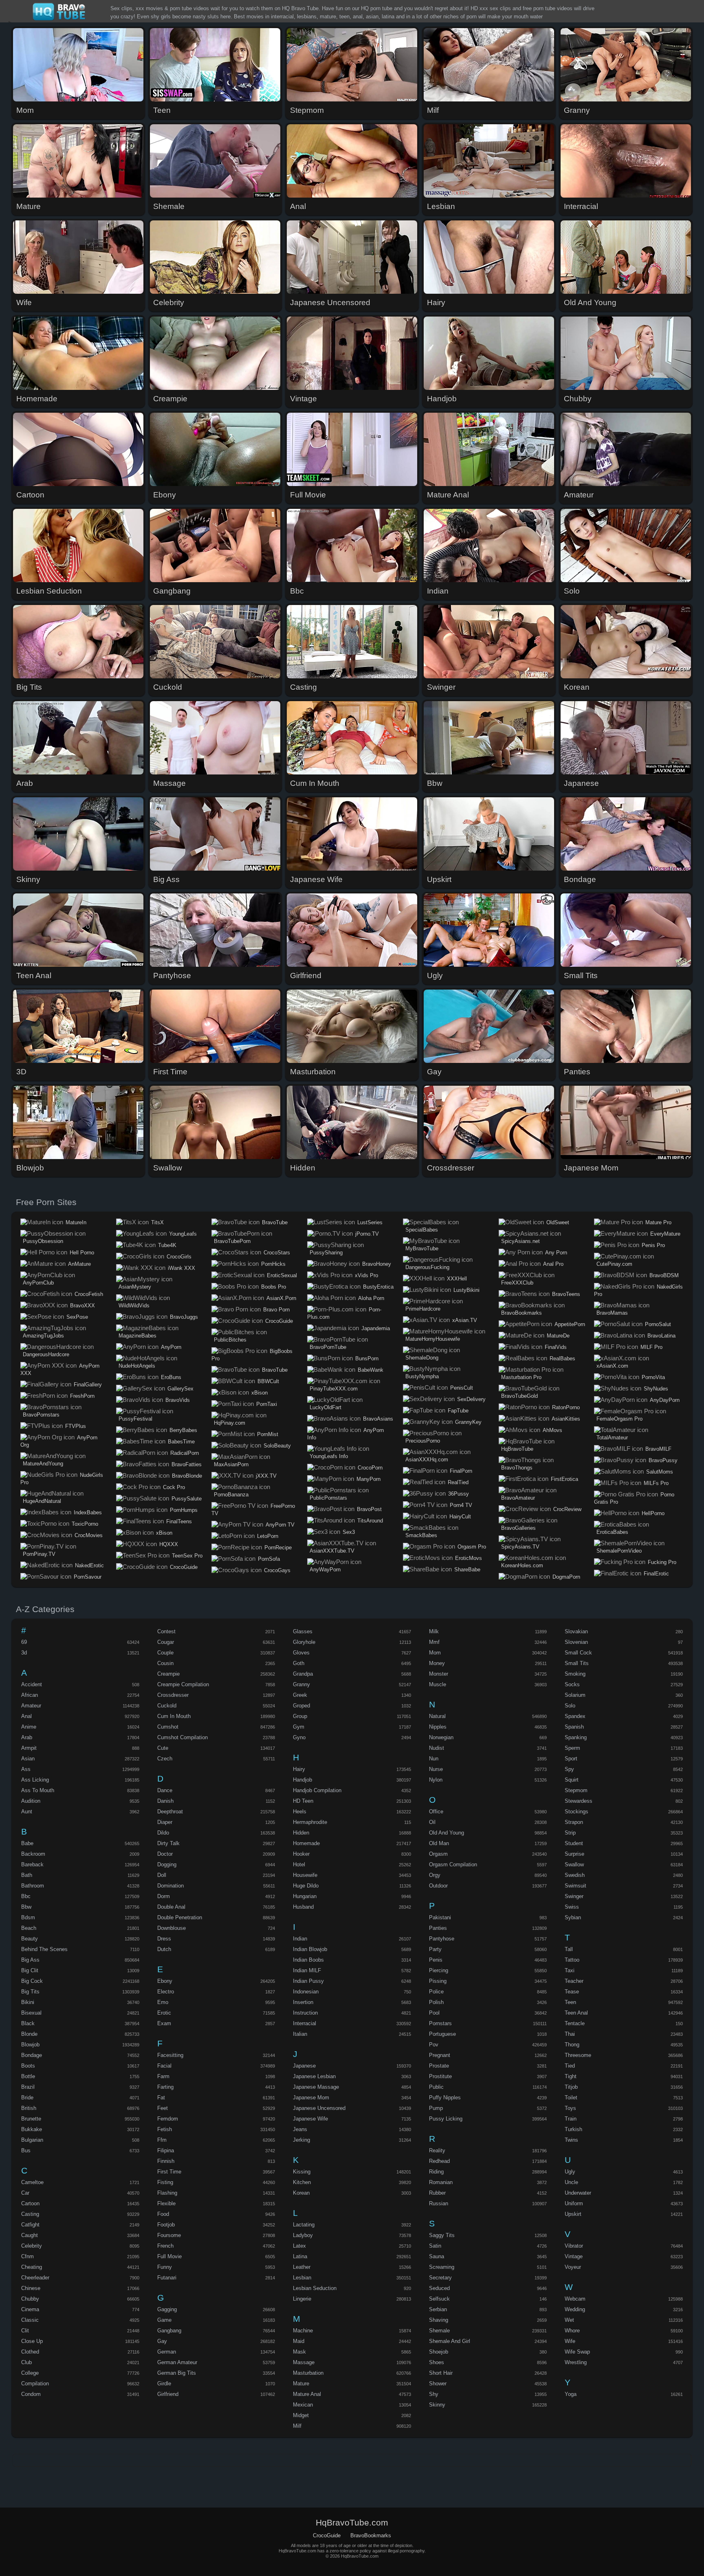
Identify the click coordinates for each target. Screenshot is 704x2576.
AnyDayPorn (665, 1400)
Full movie (169, 2256)
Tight (571, 2076)
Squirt (572, 1780)
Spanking (576, 1737)
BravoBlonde (187, 1476)
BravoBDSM (664, 1275)
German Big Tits (177, 2373)
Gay (162, 2341)
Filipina (166, 2150)
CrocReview (567, 1509)
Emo (163, 2002)
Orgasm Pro (472, 1547)
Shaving (439, 2320)
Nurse (436, 1769)
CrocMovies (89, 1535)
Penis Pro (653, 1245)
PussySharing (326, 1253)
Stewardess (579, 1801)
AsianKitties (566, 1419)
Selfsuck (439, 2299)
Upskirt (573, 2214)
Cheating (32, 2267)
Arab (27, 1737)
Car (25, 2193)
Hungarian (305, 1896)
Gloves (301, 1653)
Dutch (164, 1949)
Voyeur (573, 2267)
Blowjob (30, 2045)
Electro (166, 1992)
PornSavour (88, 1577)
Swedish (575, 1875)
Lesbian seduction (315, 2288)
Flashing (167, 2193)
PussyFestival (135, 1419)
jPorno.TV (367, 1234)
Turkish (573, 2129)
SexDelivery (471, 1399)
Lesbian (302, 2278)
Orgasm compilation (453, 1864)
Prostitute (440, 2076)
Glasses (303, 1631)
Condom (31, 2394)
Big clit (30, 1970)
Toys (570, 2108)
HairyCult (460, 1517)
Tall (569, 1949)
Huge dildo (306, 1886)
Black (28, 2023)
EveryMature (665, 1234)
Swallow (574, 1864)
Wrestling (576, 2362)
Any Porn (556, 1253)
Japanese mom (311, 2098)
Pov (434, 2045)
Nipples (438, 1727)
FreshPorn (82, 1396)
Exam (164, 2023)
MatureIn (76, 1222)
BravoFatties (187, 1464)
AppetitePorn (570, 1324)
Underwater (578, 2193)
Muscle (438, 1684)
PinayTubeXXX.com (334, 1389)
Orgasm (438, 1854)
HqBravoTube (517, 1449)
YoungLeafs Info (329, 1456)
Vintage (574, 2256)
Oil (432, 1822)
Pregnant (440, 2055)
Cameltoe (32, 2182)
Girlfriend (168, 2394)
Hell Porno (82, 1253)
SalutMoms (660, 1472)
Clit (25, 2331)
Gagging (167, 2309)
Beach (29, 1928)
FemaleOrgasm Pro (619, 1419)
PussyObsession (43, 1241)
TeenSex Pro (187, 1556)
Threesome (578, 2055)
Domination (170, 1886)
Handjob (302, 1780)
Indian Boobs (308, 1960)
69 (24, 1642)
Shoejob (439, 2352)
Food (163, 2214)
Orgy (435, 1875)
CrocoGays (277, 1570)
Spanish (574, 1727)
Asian (28, 1759)
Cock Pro (174, 1487)
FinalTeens (179, 1521)
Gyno (299, 1737)
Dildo (163, 1833)
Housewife (305, 1875)
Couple (165, 1653)
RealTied (458, 1482)
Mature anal (307, 2394)
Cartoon (30, 2203)
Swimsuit (575, 1886)
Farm (163, 2076)
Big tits (30, 1992)
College (30, 2373)
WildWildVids (134, 1306)
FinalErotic (656, 1574)
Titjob (571, 2087)
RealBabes (562, 1358)
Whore (572, 2331)
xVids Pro (366, 1275)
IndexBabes (88, 1512)
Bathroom (33, 1886)
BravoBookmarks (521, 1313)
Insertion (303, 2002)
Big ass (30, 1960)
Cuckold (167, 1706)
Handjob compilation (317, 1790)
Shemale (439, 2331)
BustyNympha (422, 1376)
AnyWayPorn (325, 1570)
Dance (165, 1790)
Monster (439, 1674)
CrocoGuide (184, 1567)
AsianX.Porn (281, 1298)
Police (436, 1992)
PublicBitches (230, 1340)
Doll (162, 1875)
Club (26, 2362)
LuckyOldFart (326, 1407)
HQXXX (169, 1544)
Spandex (575, 1716)
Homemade (306, 1843)
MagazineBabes (137, 1336)
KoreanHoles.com (522, 1565)
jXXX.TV (266, 1476)
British (29, 2108)
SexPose (77, 1317)
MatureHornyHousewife (433, 1339)
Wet (569, 2320)
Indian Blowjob (310, 1949)
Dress (164, 1939)
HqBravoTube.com (60, 12)
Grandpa (303, 1674)
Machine (303, 2331)
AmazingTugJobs (43, 1336)
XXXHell (457, 1279)
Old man (439, 1843)
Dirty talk (168, 1843)
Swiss (572, 1907)
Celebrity (32, 2246)
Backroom (33, 1854)
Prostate (439, 2066)
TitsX (157, 1222)
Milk (434, 1631)
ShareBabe (467, 1570)
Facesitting (170, 2055)
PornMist (268, 1434)
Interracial (305, 2023)
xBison (164, 1533)
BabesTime (181, 1442)
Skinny (437, 2405)
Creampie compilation (183, 1684)
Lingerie (302, 2299)
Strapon (574, 1822)
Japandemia (376, 1328)
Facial (164, 2066)
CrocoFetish (89, 1294)
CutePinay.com (614, 1264)
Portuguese (442, 2034)
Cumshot (168, 1727)
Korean (301, 2193)
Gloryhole (304, 1642)
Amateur (31, 1706)
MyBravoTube (422, 1248)
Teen (570, 2002)
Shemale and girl (450, 2341)
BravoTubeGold (519, 1396)
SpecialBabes (422, 1230)
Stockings (576, 1812)
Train (571, 2119)
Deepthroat (170, 1812)
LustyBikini (466, 1290)
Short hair (441, 2373)
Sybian (573, 1917)
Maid (299, 2341)
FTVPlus (76, 1426)
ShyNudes (656, 1389)
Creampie (168, 1674)
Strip (570, 1833)
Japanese (304, 2066)
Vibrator (574, 2246)
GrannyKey (468, 1422)
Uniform (574, 2203)
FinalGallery (88, 1385)
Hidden (301, 1833)
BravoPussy (663, 1460)
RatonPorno (566, 1407)
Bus (26, 2150)
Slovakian (576, 1631)
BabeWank (371, 1370)
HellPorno (653, 1513)
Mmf (434, 1642)
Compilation (35, 2384)
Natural (437, 1716)
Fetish (165, 2129)
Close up (32, 2341)
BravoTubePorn (232, 1241)
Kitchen (302, 2182)
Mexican (303, 2405)
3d (24, 1653)
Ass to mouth (38, 1790)
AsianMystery (135, 1287)
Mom (435, 1653)
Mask (299, 2352)
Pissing (438, 1981)
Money (437, 1663)
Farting (165, 2087)
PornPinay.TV (39, 1554)
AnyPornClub (38, 1283)
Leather (302, 2267)
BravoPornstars (41, 1415)
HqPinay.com (230, 1423)
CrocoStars (277, 1253)
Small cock (578, 1653)
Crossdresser (173, 1695)
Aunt (27, 1812)
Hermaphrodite (310, 1822)
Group (300, 1716)
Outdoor (438, 1886)
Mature (301, 2384)
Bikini (28, 2002)
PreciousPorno (423, 1441)
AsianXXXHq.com (427, 1460)
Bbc (26, 1896)
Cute (163, 1748)
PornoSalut (658, 1324)
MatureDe (558, 1336)
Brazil (28, 2087)
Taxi (570, 1970)
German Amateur (177, 2362)
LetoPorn (268, 1536)
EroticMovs (469, 1558)
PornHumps (184, 1510)
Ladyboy (303, 2235)
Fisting (165, 2182)
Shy (434, 2394)
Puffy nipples (445, 2098)
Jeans (300, 2129)
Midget (301, 2415)
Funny (165, 2267)
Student (574, 1843)
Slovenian (576, 1642)
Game (164, 2320)
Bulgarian (32, 2140)
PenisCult (462, 1388)
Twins (571, 2140)
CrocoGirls (179, 1257)
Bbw (26, 1907)
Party (435, 1949)
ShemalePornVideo (619, 1551)
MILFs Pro (656, 1483)
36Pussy (459, 1494)
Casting (30, 2214)
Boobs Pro (274, 1287)
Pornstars (440, 2023)
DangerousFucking (427, 1267)
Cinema (30, 2309)
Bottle (28, 2076)
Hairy (299, 1769)
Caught (30, 2235)
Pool (434, 2013)
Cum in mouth (174, 1716)
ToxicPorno (85, 1524)
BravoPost (369, 1509)
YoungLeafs (183, 1234)
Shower (438, 2384)
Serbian (438, 2309)
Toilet (571, 2098)
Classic (30, 2320)
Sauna (437, 2256)
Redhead (439, 2161)
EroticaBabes (612, 1532)
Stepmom (576, 1790)
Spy (569, 1769)
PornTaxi (267, 1404)
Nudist (437, 1748)
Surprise (574, 1854)
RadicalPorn (185, 1453)
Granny (301, 1684)
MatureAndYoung (43, 1464)
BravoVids (178, 1400)
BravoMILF (658, 1449)
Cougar (166, 1642)
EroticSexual (282, 1275)
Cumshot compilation (183, 1737)
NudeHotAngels (137, 1366)
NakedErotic (89, 1565)
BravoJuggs (184, 1317)
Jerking (301, 2140)
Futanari (167, 2278)
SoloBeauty (277, 1446)
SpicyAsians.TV (520, 1547)
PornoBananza (231, 1495)
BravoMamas (612, 1313)
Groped (301, 1706)
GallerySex (180, 1389)
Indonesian (306, 1992)
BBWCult (268, 1381)
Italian (300, 2034)
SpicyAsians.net (520, 1241)
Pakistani (440, 1917)
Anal (26, 1716)
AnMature (79, 1264)
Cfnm (27, 2256)
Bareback (32, 1864)
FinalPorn (461, 1471)
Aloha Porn (371, 1298)
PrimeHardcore (423, 1309)
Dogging (167, 1864)
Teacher (574, 1981)
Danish (165, 1801)
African (30, 1695)
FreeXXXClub (517, 1283)
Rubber (437, 2193)
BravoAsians (378, 1419)
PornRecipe (278, 1548)
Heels (300, 1812)
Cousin (165, 1663)
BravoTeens (566, 1294)
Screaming (442, 2267)
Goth (299, 1663)
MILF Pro (651, 1347)
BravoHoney (377, 1264)
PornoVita (653, 1377)
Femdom (168, 2119)
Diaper (165, 1822)
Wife (570, 2341)
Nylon (436, 1780)
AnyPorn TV (280, 1525)
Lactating (304, 2225)
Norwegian (441, 1737)
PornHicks (273, 1264)
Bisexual (31, 2013)
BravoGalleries (518, 1528)
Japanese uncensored (319, 2108)
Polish (436, 2002)
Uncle (571, 2182)
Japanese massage (316, 2087)
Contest (166, 1631)
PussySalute (187, 1499)
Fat (161, 2098)
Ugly (570, 2172)
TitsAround (370, 1521)
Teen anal (576, 2013)
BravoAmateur (518, 1498)
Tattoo (572, 1960)
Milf (297, 2426)
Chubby (30, 2299)
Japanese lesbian (314, 2076)
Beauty (30, 1939)
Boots (28, 2066)
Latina (300, 2256)
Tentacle (575, 2023)
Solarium (575, 1695)
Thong (572, 2045)
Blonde (29, 2034)
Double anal (171, 1907)
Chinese (31, 2288)
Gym (299, 1727)
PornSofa (269, 1559)
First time (169, 2172)
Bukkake (32, 2129)
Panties (438, 1928)
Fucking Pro (662, 1562)
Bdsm (28, 1917)
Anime (29, 1727)
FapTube (458, 1411)
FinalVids (556, 1347)
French (165, 2246)
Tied (570, 2066)
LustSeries (370, 1222)
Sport (571, 1759)
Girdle (164, 2384)
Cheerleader (35, 2278)
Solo (570, 1706)
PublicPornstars (328, 1498)
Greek (300, 1695)
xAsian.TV (465, 1320)
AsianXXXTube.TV (332, 1551)
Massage (304, 2362)
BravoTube (275, 1222)
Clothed (30, 2352)
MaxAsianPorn (231, 1464)
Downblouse (172, 1928)
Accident (32, 1684)
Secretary (440, 2278)
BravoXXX (82, 1306)
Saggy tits (442, 2235)
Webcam (575, 2299)
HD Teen (303, 1801)
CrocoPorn (370, 1468)
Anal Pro (553, 1264)
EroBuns (171, 1377)
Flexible (166, 2203)
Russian (439, 2203)
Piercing (439, 1970)
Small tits (577, 1663)
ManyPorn (368, 1479)
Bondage (32, 2055)
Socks (572, 1684)
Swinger (574, 1896)
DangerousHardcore (46, 1354)
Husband (303, 1907)
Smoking (575, 1674)
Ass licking (35, 1780)
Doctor (165, 1854)
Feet (163, 2108)
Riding (436, 2172)
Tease (572, 1992)
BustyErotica (378, 1287)
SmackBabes (421, 1535)
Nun (434, 1759)
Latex (299, 2246)
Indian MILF (307, 1970)
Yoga (571, 2394)
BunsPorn (367, 1358)
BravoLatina (661, 1336)
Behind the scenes (44, 1949)
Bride (27, 2098)
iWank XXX (181, 1268)
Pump (436, 2108)
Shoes (437, 2362)
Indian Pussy (308, 1981)
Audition (31, 1801)
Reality (437, 2150)
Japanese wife (310, 2119)
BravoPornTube (328, 1347)
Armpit (29, 1748)
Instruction (305, 2013)
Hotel (299, 1864)
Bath (27, 1875)
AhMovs (552, 1430)
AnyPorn (171, 1347)
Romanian (441, 2182)
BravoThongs (517, 1468)
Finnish (166, 2161)
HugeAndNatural (42, 1501)
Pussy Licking (446, 2119)
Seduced (439, 2288)
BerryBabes (183, 1430)
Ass (26, 1769)
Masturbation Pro (521, 1377)
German (167, 2352)
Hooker (301, 1854)
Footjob (166, 2225)
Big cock (32, 1981)
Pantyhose (442, 1939)
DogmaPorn (566, 1577)
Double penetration (180, 1917)
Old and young (447, 1833)
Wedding (575, 2309)
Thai (570, 2034)
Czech (165, 1759)
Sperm (572, 1748)
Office (436, 1812)
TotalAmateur (612, 1438)
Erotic (164, 2013)
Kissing (302, 2172)
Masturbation (308, 2373)
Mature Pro (658, 1222)
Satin (435, 2246)
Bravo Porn (276, 1310)
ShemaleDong (422, 1358)
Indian (300, 1939)
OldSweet (558, 1222)
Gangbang (169, 2331)
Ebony (165, 1981)
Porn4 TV (461, 1505)
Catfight (30, 2225)
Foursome (169, 2235)
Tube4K (167, 1245)
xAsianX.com (612, 1366)
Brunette (31, 2119)
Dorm (164, 1896)
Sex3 (349, 1532)
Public (436, 2087)
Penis (436, 1960)
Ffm (162, 2140)
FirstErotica (564, 1479)
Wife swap (577, 2352)
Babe (27, 1843)
